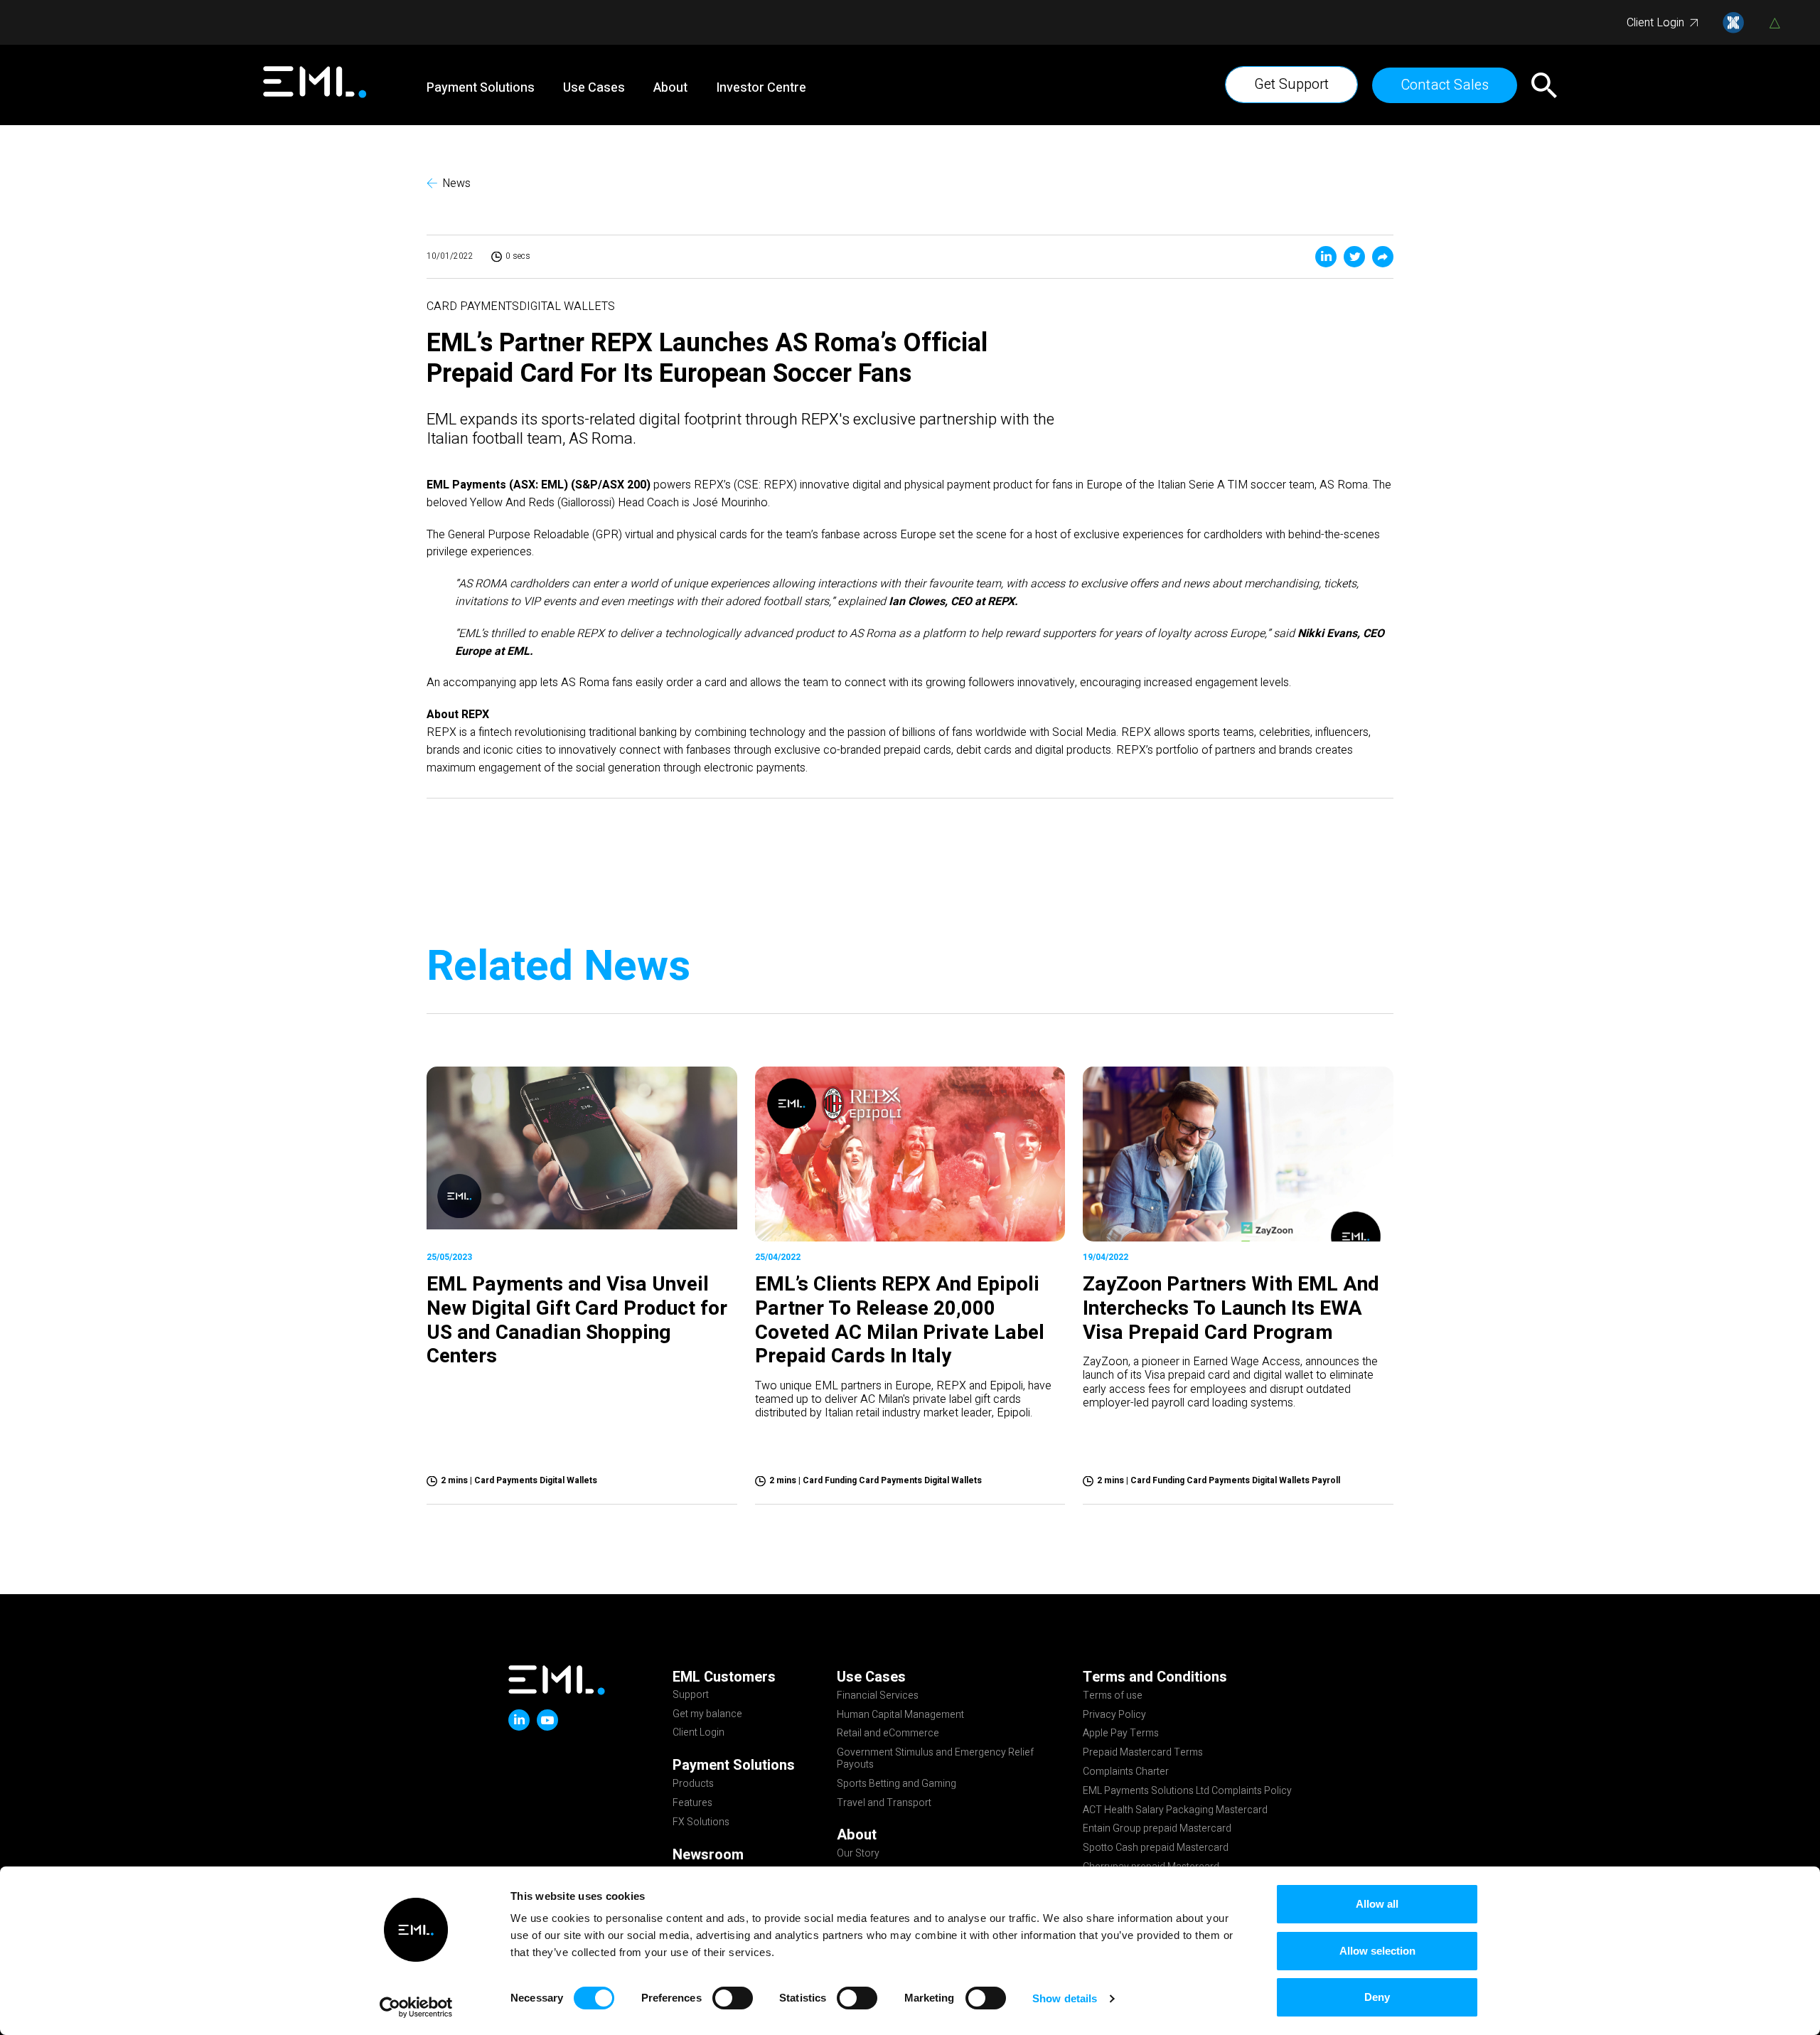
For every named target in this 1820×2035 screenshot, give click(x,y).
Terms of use (1113, 1697)
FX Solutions (701, 1823)
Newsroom (708, 1855)
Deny (1377, 1997)
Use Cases (594, 88)
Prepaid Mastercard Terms (1143, 1753)
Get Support (1291, 84)
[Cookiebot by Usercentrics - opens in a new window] (416, 2007)
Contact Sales (1445, 85)
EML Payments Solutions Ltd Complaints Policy (1187, 1792)
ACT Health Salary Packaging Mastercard (1175, 1811)
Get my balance (707, 1715)
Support (691, 1696)
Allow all (1377, 1904)
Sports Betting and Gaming (896, 1785)
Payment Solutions (481, 88)
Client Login (1655, 23)
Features (692, 1804)
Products (693, 1785)
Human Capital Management (900, 1716)
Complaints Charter (1126, 1773)
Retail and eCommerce (888, 1734)
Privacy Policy (1114, 1716)
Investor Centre (761, 88)
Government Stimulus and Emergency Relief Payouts (935, 1759)
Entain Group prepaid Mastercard (1157, 1830)
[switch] (733, 1998)
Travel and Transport (884, 1804)
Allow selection (1377, 1951)
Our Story (858, 1854)
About (670, 88)
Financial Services (878, 1697)
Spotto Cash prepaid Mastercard (1156, 1849)
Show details (1065, 1998)
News (456, 184)
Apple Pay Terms (1121, 1734)
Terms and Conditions (1155, 1677)
